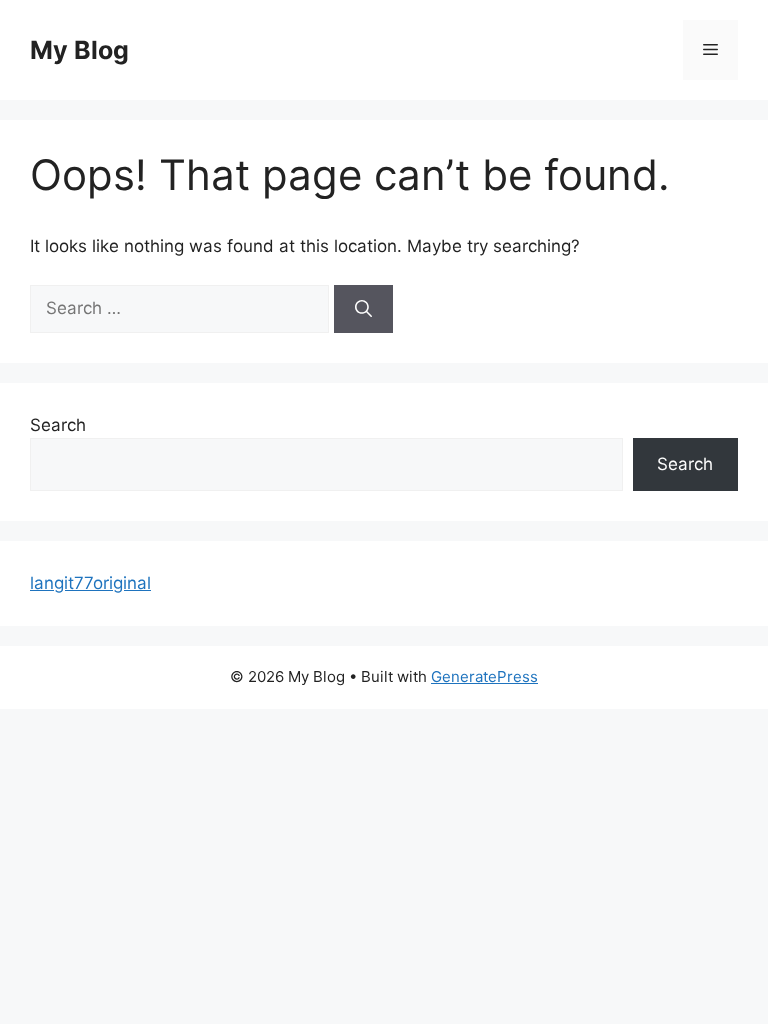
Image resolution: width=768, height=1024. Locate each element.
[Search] (363, 309)
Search (58, 425)
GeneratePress (484, 676)
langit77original (90, 583)
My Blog (79, 50)
